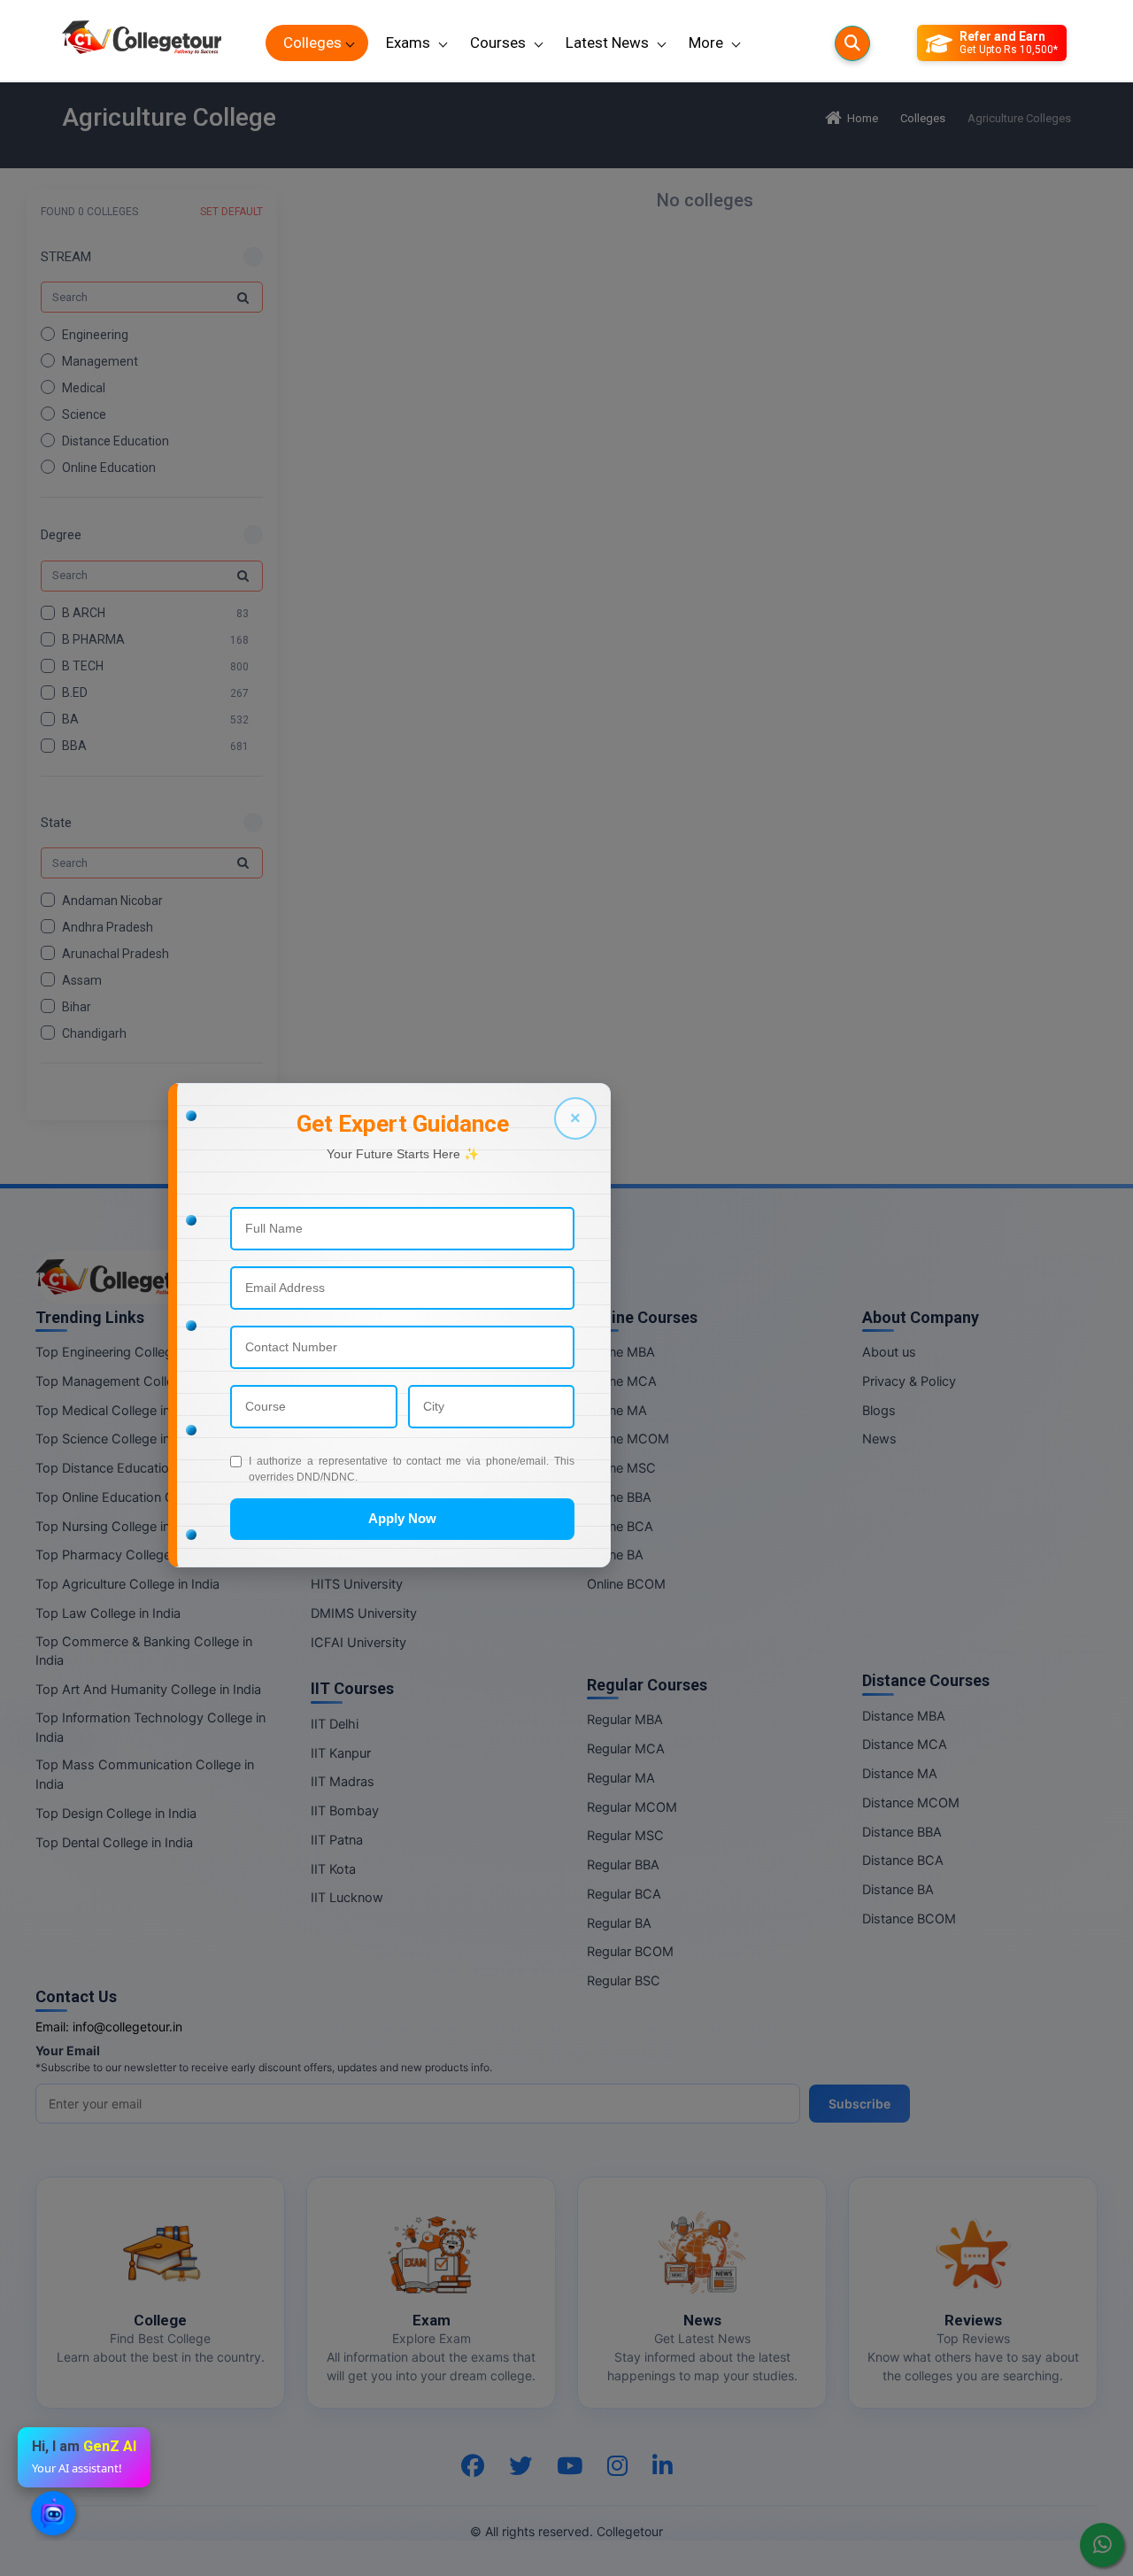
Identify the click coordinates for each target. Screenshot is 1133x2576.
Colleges (312, 43)
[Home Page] (142, 43)
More (706, 43)
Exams (408, 43)
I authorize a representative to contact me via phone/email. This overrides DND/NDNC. (412, 1469)
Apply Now (402, 1518)
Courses (498, 43)
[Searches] (852, 43)
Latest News (607, 43)
